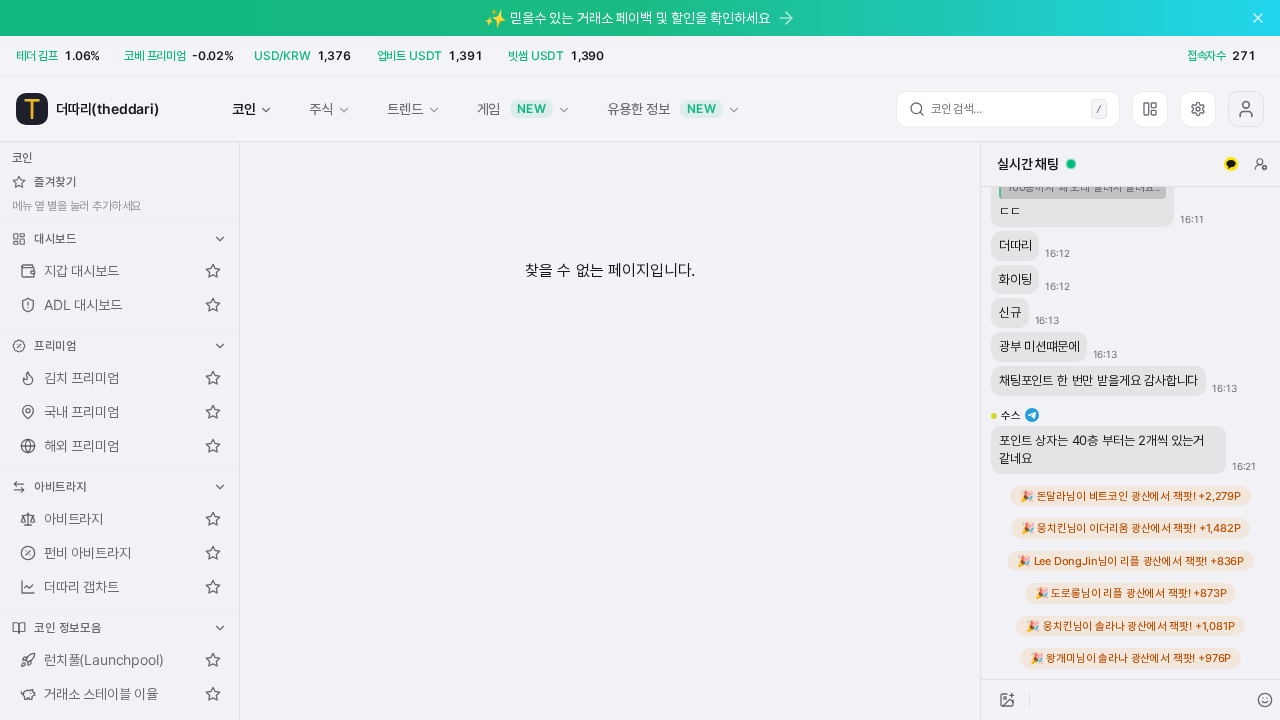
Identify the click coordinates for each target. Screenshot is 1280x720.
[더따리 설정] (1198, 109)
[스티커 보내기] (1265, 700)
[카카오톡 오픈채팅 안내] (1231, 164)
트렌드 (404, 108)
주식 (321, 108)
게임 (512, 108)
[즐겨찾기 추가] (213, 271)
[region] (1130, 433)
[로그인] (1246, 109)
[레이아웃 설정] (1150, 109)
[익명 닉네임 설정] (1261, 164)
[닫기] (1258, 18)
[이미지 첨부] (1007, 700)
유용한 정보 (661, 108)
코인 (244, 108)
